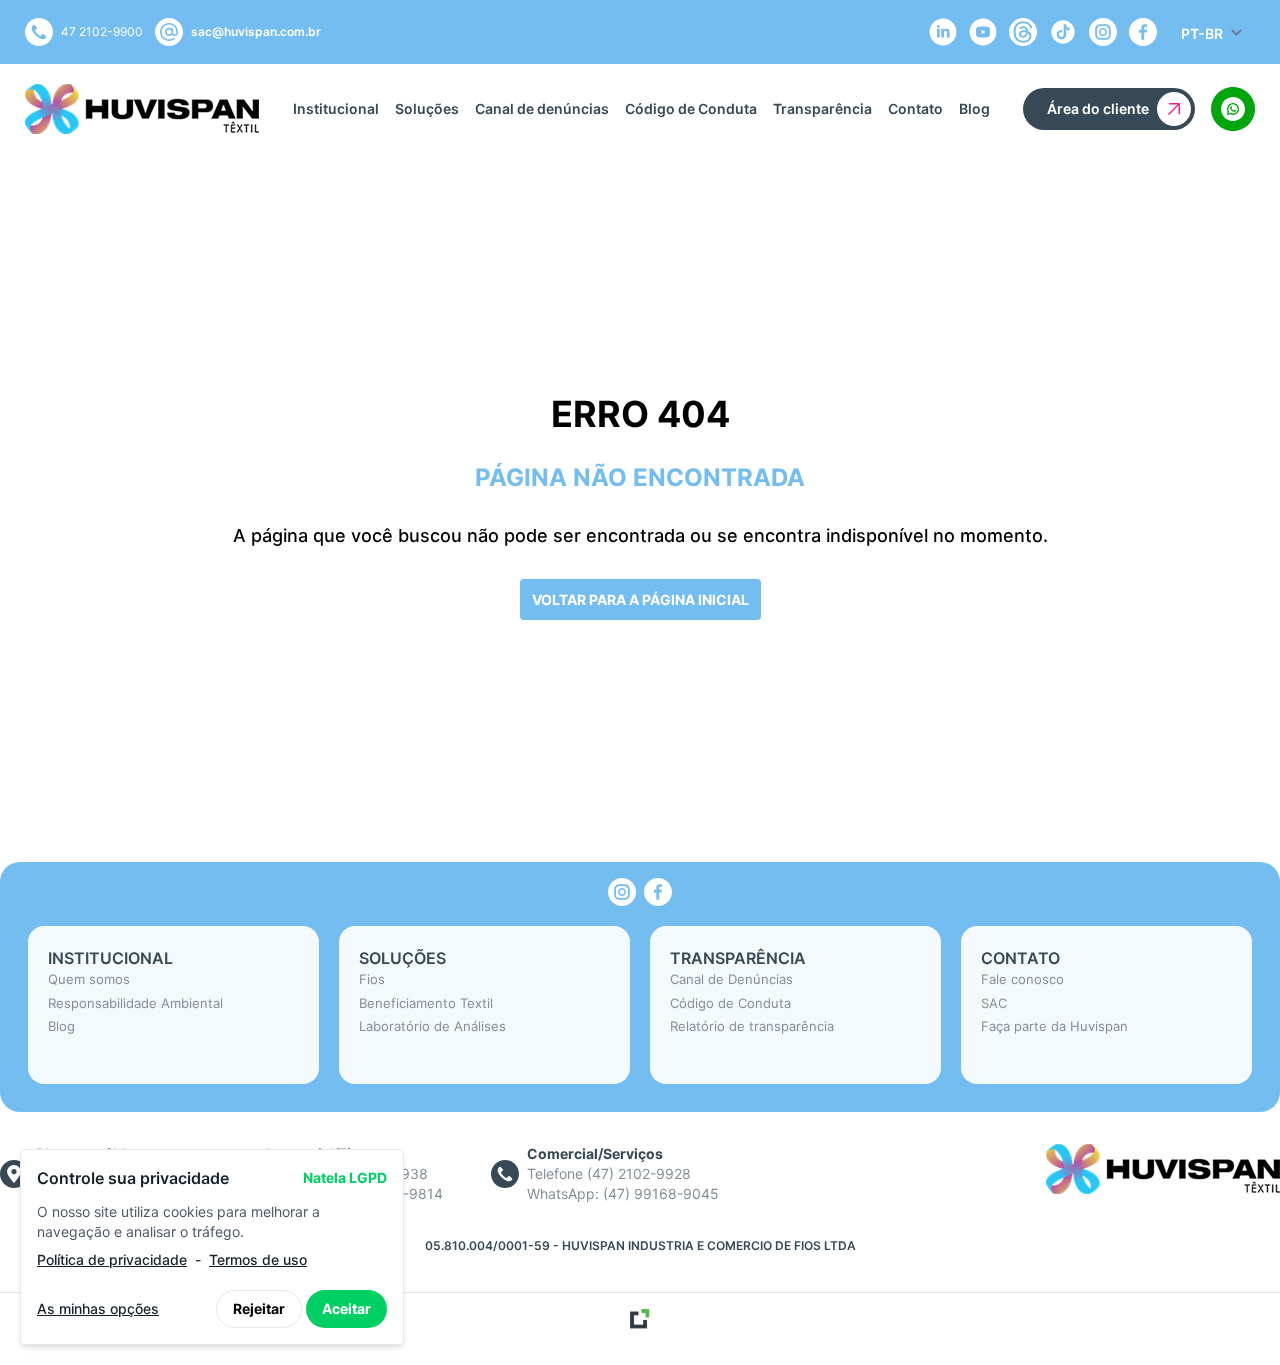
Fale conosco (1022, 979)
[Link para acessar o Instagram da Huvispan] (622, 892)
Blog (974, 108)
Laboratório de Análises (432, 1026)
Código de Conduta (691, 108)
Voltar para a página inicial (640, 599)
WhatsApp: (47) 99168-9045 (623, 1193)
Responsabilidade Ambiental (135, 1003)
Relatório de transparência (752, 1026)
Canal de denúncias (542, 108)
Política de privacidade (112, 1259)
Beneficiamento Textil (426, 1003)
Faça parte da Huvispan (1054, 1026)
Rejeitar (259, 1308)
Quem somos (89, 979)
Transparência (822, 108)
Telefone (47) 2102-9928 (609, 1173)
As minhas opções (98, 1308)
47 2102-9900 (102, 31)
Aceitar (346, 1308)
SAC (994, 1003)
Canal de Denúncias (731, 979)
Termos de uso (258, 1259)
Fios (372, 979)
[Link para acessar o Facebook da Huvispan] (658, 892)
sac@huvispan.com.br (256, 31)
